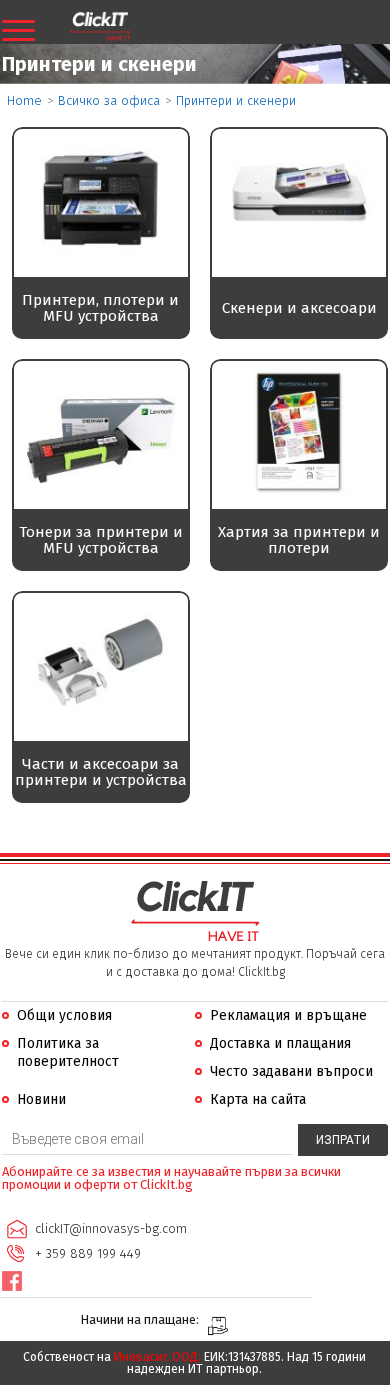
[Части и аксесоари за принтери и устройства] (101, 722)
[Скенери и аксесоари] (299, 258)
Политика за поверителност (68, 1052)
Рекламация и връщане (288, 1015)
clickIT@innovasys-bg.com (111, 1228)
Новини (41, 1099)
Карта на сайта (258, 1099)
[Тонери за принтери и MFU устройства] (101, 490)
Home (24, 100)
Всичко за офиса (109, 100)
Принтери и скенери (236, 100)
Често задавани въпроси (291, 1071)
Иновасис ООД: (157, 1357)
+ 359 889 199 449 (88, 1253)
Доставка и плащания (280, 1043)
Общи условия (64, 1015)
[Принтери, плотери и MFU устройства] (101, 258)
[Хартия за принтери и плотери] (299, 490)
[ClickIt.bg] (100, 27)
